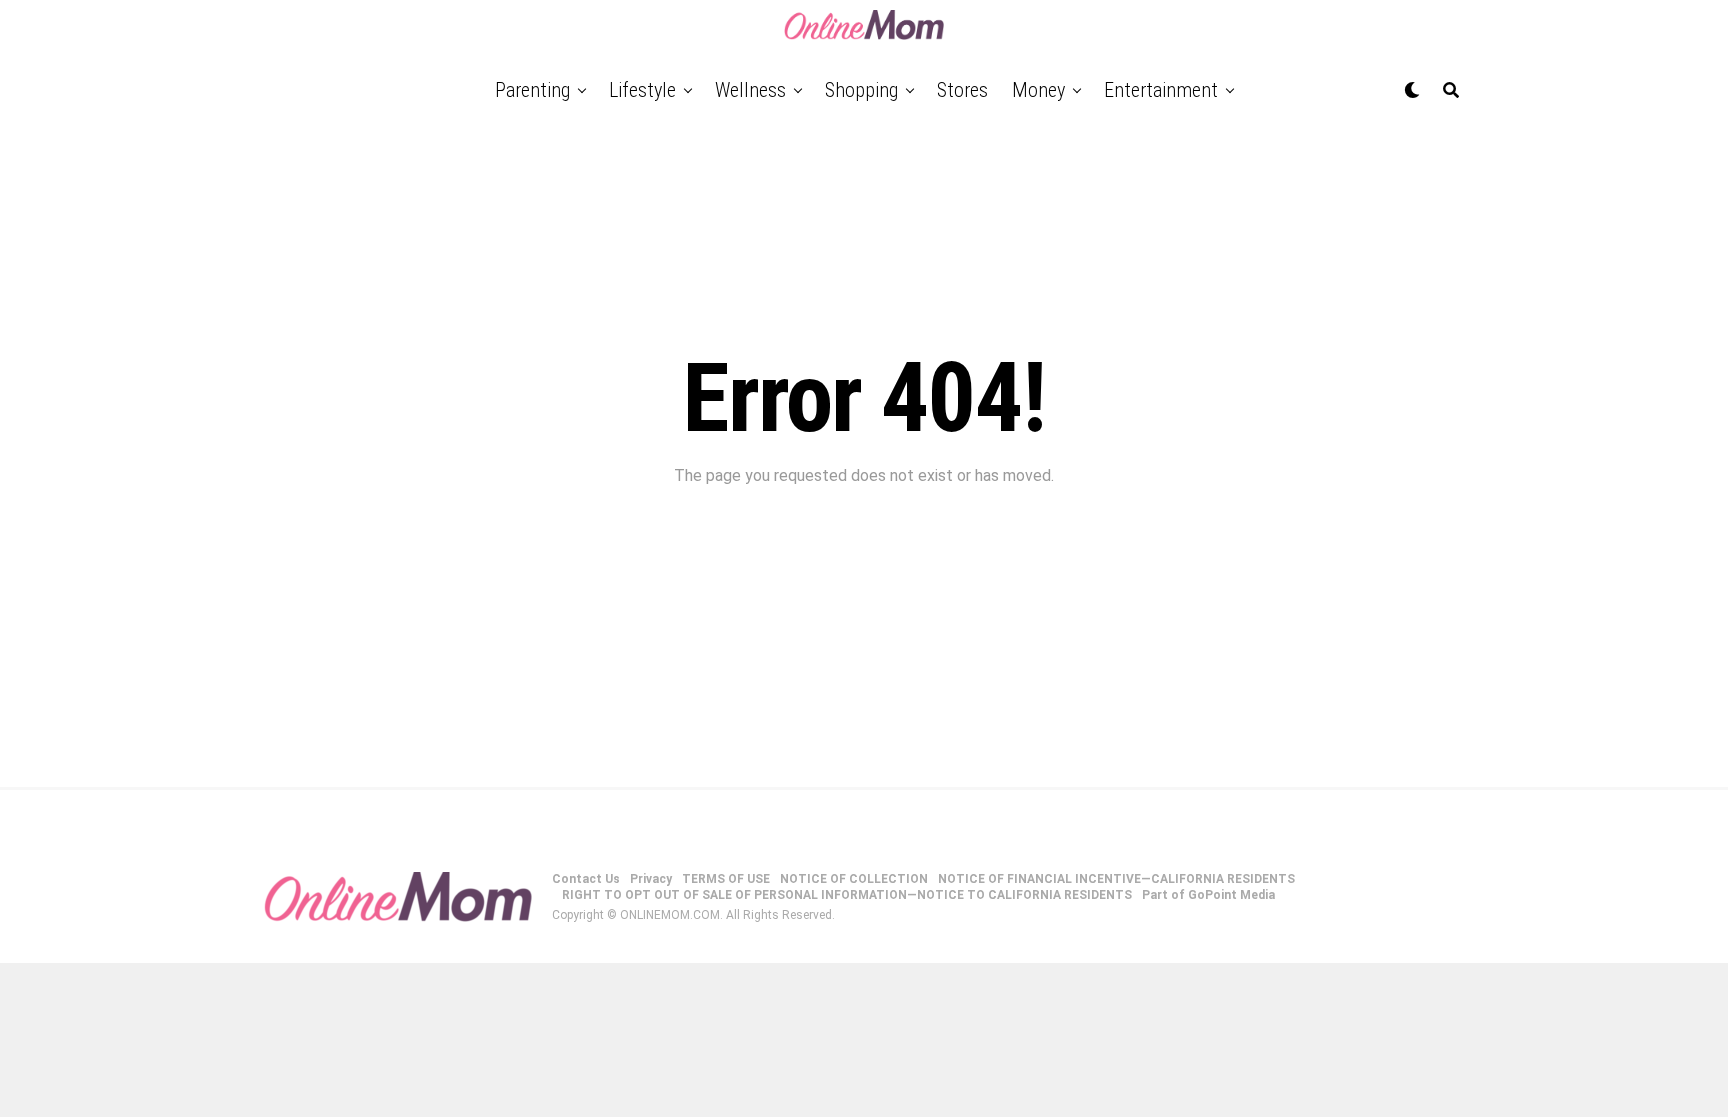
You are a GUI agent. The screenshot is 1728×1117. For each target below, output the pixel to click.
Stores (962, 90)
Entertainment (1161, 90)
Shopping (861, 90)
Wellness (750, 90)
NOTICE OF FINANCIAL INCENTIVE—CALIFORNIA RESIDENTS (1116, 879)
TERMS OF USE (726, 879)
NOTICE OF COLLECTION (854, 879)
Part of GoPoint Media (1208, 895)
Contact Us (586, 879)
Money (1038, 90)
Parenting (532, 90)
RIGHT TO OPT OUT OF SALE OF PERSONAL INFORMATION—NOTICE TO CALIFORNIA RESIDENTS (847, 895)
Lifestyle (642, 90)
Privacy (651, 879)
